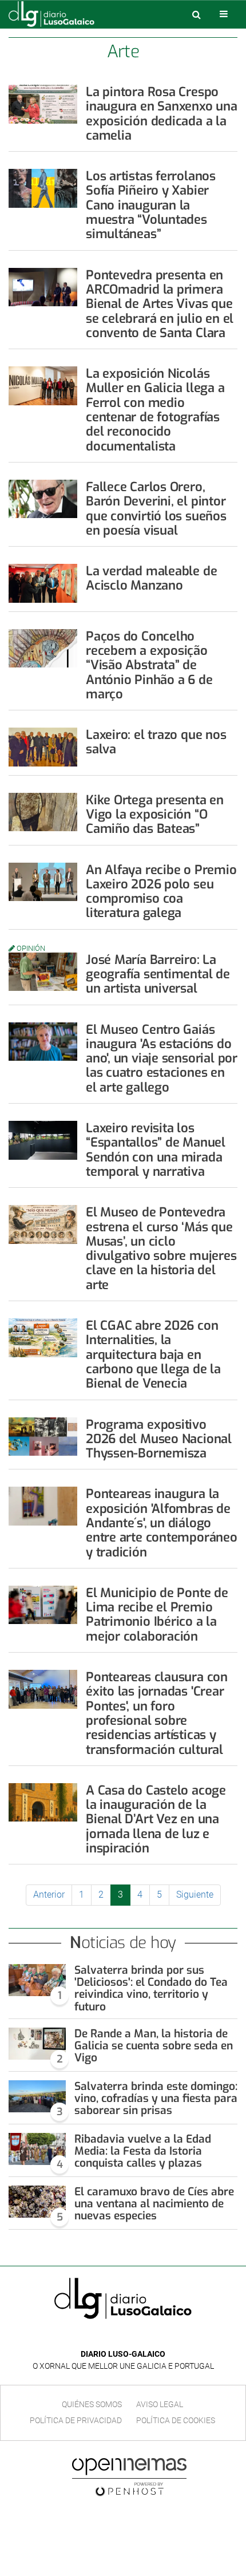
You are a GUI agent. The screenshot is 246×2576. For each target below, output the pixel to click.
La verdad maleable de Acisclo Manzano (151, 578)
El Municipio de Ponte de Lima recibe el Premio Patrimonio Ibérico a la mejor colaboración (157, 1615)
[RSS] (149, 2337)
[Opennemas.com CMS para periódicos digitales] (129, 2476)
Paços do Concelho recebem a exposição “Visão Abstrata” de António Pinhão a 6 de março (149, 665)
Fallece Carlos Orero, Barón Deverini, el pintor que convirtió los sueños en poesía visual (156, 509)
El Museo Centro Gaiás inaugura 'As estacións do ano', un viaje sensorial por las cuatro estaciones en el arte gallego (162, 1058)
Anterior (49, 1895)
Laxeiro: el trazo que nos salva (156, 742)
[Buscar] (196, 14)
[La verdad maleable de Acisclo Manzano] (43, 583)
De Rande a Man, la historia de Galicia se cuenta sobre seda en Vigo (154, 2046)
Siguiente (195, 1895)
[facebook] (114, 2337)
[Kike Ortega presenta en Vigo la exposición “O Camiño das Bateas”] (43, 812)
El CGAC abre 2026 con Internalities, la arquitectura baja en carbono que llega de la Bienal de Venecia (153, 1354)
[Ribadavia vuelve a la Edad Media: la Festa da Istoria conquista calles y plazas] (37, 2149)
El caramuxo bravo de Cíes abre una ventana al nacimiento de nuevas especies (154, 2204)
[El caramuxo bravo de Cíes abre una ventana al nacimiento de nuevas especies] (37, 2202)
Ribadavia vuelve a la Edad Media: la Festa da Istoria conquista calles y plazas (143, 2151)
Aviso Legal (160, 2404)
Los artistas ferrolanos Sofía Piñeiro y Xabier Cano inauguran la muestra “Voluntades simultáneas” (151, 205)
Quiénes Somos (92, 2404)
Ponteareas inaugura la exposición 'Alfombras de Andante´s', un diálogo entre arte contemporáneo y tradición (162, 1523)
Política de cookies (176, 2420)
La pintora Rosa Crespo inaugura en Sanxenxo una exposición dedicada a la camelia (162, 114)
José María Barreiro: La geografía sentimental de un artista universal (158, 974)
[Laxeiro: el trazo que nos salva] (43, 747)
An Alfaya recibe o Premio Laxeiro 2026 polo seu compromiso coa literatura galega (161, 892)
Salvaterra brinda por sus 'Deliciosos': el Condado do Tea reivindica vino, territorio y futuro (151, 1988)
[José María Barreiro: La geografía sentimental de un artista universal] (43, 972)
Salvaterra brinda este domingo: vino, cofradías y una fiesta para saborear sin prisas (156, 2098)
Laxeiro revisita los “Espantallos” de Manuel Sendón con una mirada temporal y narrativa (156, 1150)
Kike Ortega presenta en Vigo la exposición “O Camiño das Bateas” (155, 815)
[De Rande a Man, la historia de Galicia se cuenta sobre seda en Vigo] (37, 2044)
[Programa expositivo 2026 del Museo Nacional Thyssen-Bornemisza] (43, 1437)
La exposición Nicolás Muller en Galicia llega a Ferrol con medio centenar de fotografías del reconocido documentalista (155, 410)
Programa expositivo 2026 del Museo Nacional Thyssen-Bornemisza (159, 1439)
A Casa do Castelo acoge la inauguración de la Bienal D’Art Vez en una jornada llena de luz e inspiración (156, 1819)
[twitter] (131, 2337)
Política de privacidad (76, 2420)
